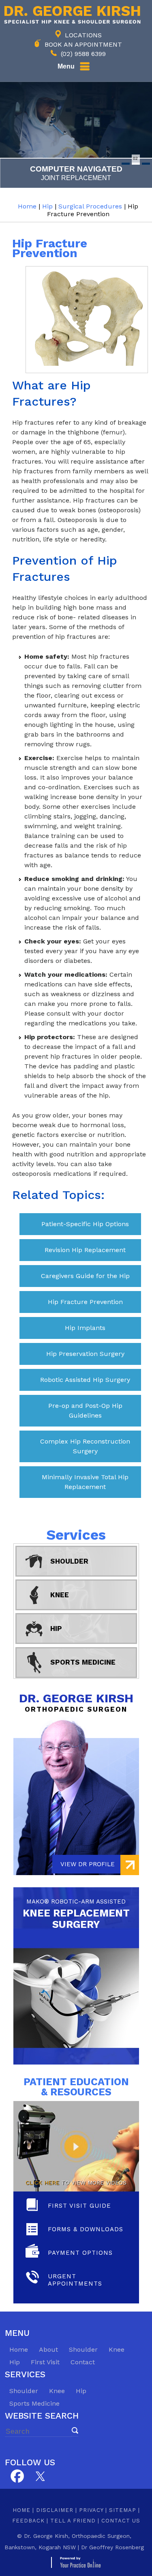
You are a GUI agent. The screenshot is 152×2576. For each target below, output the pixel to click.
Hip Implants (85, 1328)
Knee (60, 1595)
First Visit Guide (79, 2206)
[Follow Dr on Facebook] (17, 2476)
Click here (42, 2183)
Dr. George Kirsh (76, 1702)
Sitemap (123, 2510)
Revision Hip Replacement (85, 1250)
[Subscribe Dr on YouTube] (40, 2475)
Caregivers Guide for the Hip (85, 1276)
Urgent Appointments (75, 2280)
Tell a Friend (73, 2521)
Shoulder (69, 1561)
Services (76, 1535)
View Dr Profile (88, 1864)
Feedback (28, 2521)
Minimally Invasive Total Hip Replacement (85, 1482)
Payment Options (80, 2253)
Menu (66, 66)
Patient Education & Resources (76, 2087)
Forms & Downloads (86, 2229)
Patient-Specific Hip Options (85, 1224)
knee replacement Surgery (76, 1914)
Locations (83, 35)
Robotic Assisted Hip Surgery (85, 1380)
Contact (83, 2362)
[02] (136, 164)
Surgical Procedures (90, 206)
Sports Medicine (83, 1662)
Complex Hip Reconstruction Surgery (85, 1446)
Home (27, 206)
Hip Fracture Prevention (85, 1302)
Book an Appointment (83, 44)
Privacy (91, 2510)
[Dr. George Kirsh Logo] (70, 14)
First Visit (45, 2362)
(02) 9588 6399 (83, 54)
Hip (47, 206)
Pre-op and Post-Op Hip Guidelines (85, 1410)
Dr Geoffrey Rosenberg (112, 2547)
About (48, 2349)
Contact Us (121, 2521)
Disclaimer (55, 2510)
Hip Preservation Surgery (85, 1354)
